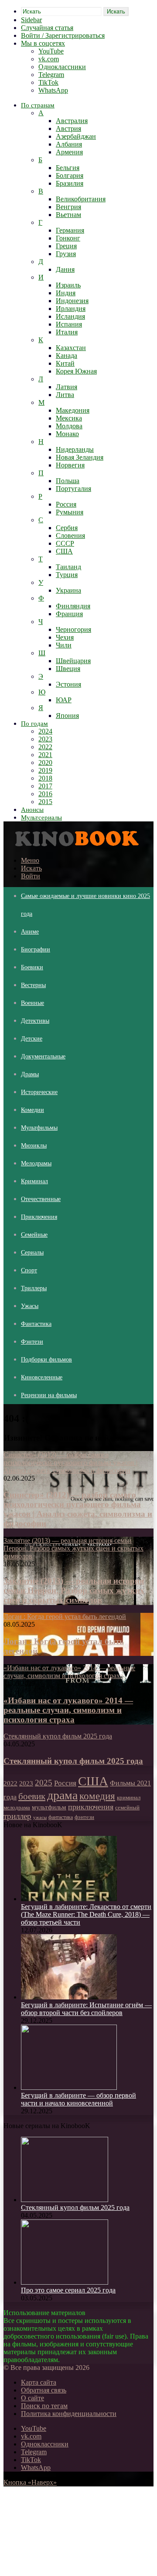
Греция (66, 246)
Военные (32, 1003)
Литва (65, 395)
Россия (66, 504)
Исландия (70, 316)
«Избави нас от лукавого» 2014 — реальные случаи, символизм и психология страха (68, 1710)
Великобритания (81, 199)
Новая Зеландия (80, 457)
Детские (32, 1039)
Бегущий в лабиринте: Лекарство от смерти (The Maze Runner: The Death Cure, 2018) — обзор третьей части (86, 1914)
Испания (69, 324)
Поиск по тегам (44, 2406)
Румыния (70, 512)
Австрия (68, 128)
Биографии (36, 949)
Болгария (70, 175)
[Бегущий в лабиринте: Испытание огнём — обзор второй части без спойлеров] (69, 1997)
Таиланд (68, 567)
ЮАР (64, 700)
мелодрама (17, 1807)
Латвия (67, 387)
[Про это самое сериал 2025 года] (65, 2282)
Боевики (32, 967)
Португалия (73, 489)
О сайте (32, 2398)
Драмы (30, 1074)
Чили (64, 645)
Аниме (30, 932)
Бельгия (68, 168)
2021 (45, 755)
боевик (32, 1796)
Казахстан (71, 348)
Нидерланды (75, 449)
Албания (69, 144)
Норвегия (70, 465)
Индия (66, 293)
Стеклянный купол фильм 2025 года (73, 1761)
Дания (65, 269)
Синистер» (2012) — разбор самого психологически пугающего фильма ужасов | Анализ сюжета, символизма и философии (78, 1509)
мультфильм (49, 1807)
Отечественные (41, 1199)
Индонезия (72, 301)
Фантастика (36, 1324)
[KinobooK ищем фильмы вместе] (74, 846)
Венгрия (68, 207)
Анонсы (32, 810)
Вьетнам (68, 215)
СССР (65, 543)
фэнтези (84, 1817)
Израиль (68, 285)
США (64, 551)
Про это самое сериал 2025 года (68, 2290)
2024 (45, 731)
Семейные (34, 1235)
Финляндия (73, 606)
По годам (34, 724)
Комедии (32, 1110)
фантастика (61, 1817)
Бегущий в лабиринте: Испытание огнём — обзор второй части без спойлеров (86, 2009)
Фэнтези (32, 1342)
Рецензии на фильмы (49, 1395)
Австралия (72, 121)
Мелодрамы (36, 1163)
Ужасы (30, 1306)
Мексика (69, 418)
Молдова (69, 426)
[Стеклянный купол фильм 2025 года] (65, 2200)
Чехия (65, 637)
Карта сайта (39, 2382)
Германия (70, 230)
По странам (38, 105)
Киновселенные (42, 1377)
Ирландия (71, 309)
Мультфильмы (39, 1128)
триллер (17, 1816)
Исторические (39, 1092)
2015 (45, 802)
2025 (44, 1783)
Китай (65, 363)
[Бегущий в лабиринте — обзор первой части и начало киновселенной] (69, 2087)
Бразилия (70, 183)
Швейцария (73, 661)
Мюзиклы (34, 1146)
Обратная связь (44, 2390)
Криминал (34, 1181)
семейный (127, 1808)
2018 (45, 778)
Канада (67, 355)
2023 (45, 739)
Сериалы (32, 1253)
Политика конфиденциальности (69, 2414)
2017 (45, 786)
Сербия (67, 528)
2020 (45, 762)
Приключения (39, 1217)
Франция (69, 614)
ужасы (40, 1817)
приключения (91, 1807)
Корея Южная (76, 371)
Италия (67, 332)
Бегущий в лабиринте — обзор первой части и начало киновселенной (78, 2099)
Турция (67, 575)
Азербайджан (76, 136)
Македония (73, 410)
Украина (68, 590)
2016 (45, 794)
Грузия (66, 254)
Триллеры (34, 1288)
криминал (129, 1798)
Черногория (73, 629)
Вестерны (33, 985)
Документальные (43, 1056)
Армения (69, 152)
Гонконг (68, 238)
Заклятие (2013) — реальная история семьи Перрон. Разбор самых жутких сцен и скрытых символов (74, 1590)
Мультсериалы (41, 818)
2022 (45, 747)
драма (62, 1795)
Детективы (35, 1021)
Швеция (68, 669)
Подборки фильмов (46, 1360)
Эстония (68, 684)
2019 (45, 770)
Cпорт (29, 1270)
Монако (67, 434)
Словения (70, 536)
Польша (68, 481)
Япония (67, 716)
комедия (97, 1796)
